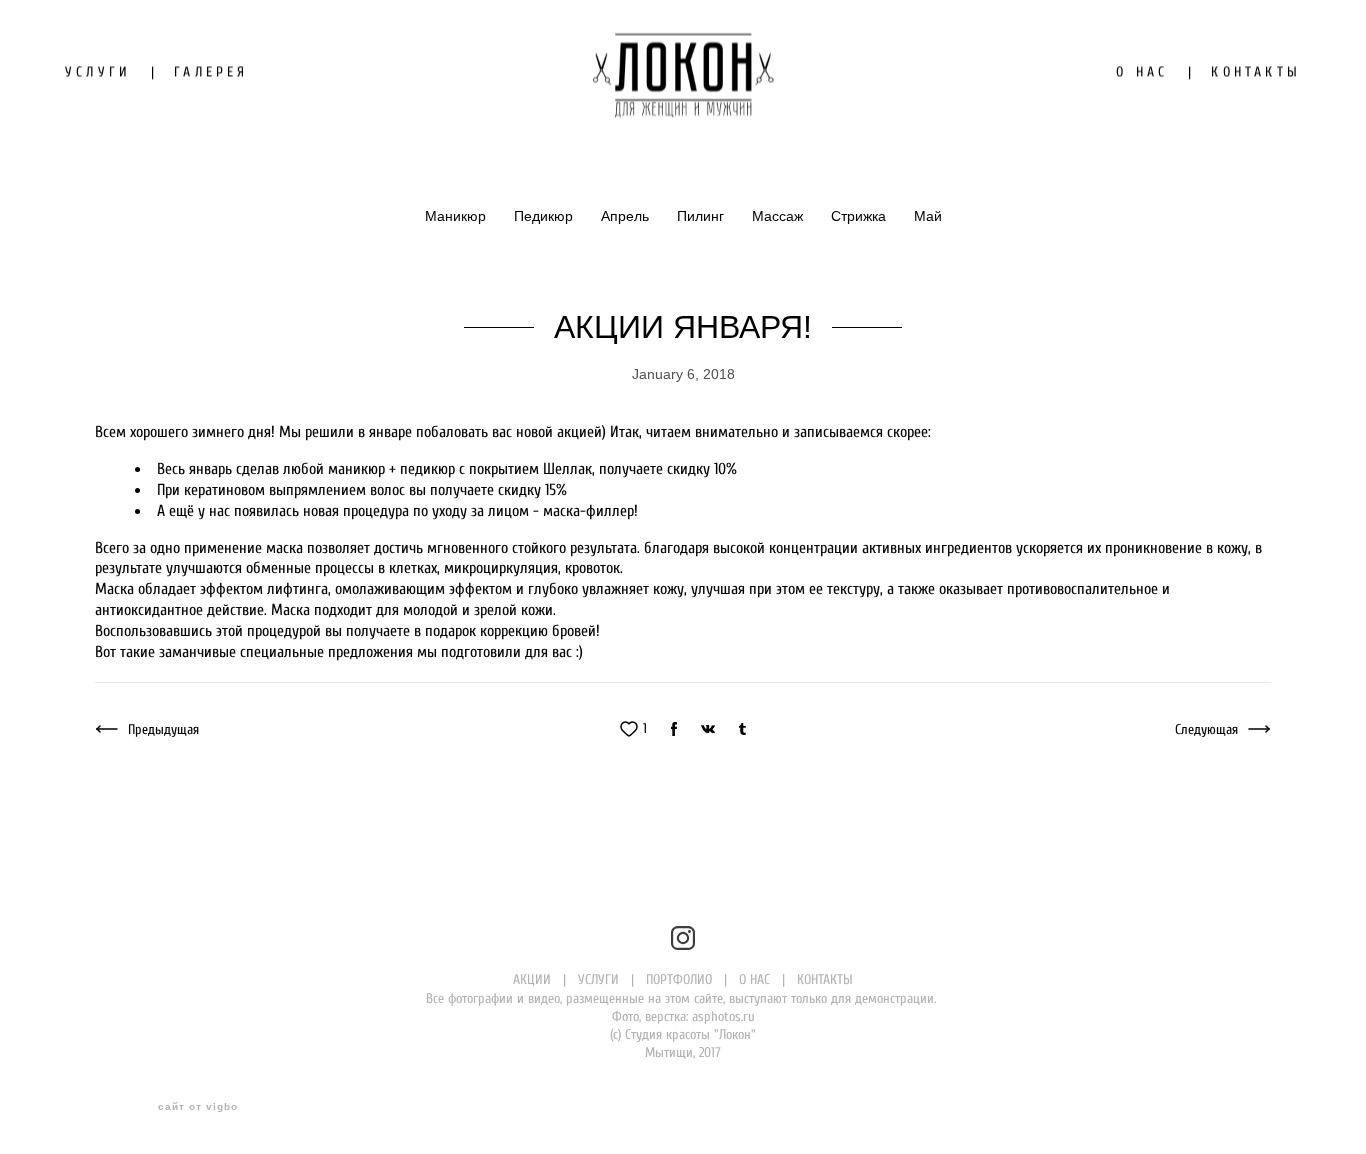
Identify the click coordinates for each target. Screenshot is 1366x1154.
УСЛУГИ (98, 72)
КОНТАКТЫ (1256, 72)
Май (928, 216)
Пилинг (702, 216)
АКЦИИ (532, 979)
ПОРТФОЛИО (679, 979)
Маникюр (457, 216)
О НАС (1142, 72)
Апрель (627, 216)
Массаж (779, 216)
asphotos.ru (723, 1016)
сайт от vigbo (198, 1107)
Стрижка (860, 216)
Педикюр (545, 216)
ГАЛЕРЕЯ (211, 72)
